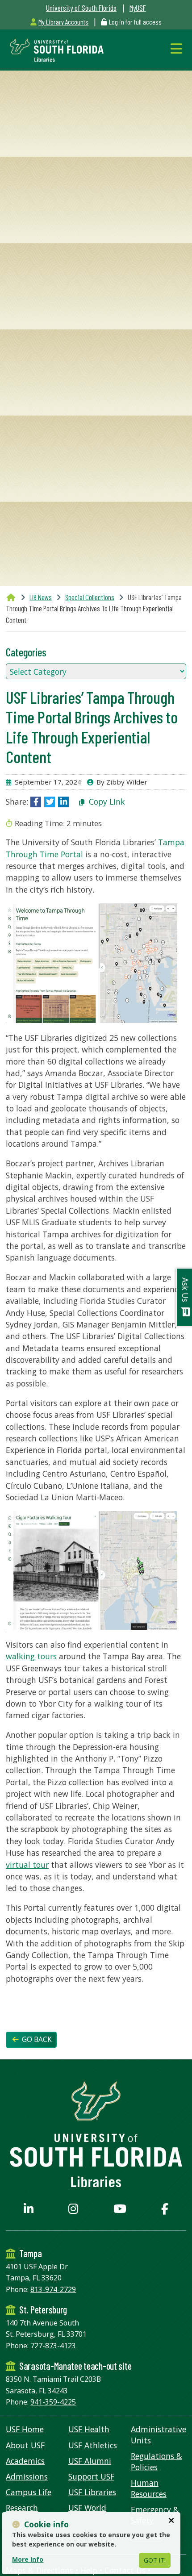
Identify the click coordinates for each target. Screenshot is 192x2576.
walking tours (31, 1656)
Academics (25, 2461)
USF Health (89, 2429)
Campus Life (29, 2492)
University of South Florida (81, 8)
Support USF (91, 2476)
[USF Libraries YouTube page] (120, 2210)
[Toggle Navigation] (178, 48)
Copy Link (106, 802)
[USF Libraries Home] (55, 49)
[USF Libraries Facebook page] (165, 2210)
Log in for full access (135, 22)
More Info (28, 2559)
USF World (87, 2508)
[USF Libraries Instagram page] (73, 2210)
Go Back (36, 2040)
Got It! (155, 2560)
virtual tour (27, 1865)
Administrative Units (159, 2435)
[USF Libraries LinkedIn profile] (29, 2210)
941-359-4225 (53, 2402)
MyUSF (138, 8)
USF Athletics (93, 2445)
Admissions (27, 2476)
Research (22, 2508)
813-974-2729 (53, 2289)
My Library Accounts (63, 22)
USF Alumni (90, 2461)
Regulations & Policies (157, 2461)
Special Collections (90, 597)
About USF (25, 2445)
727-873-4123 (53, 2346)
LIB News (41, 597)
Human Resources (149, 2488)
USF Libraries (92, 2492)
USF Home (25, 2429)
